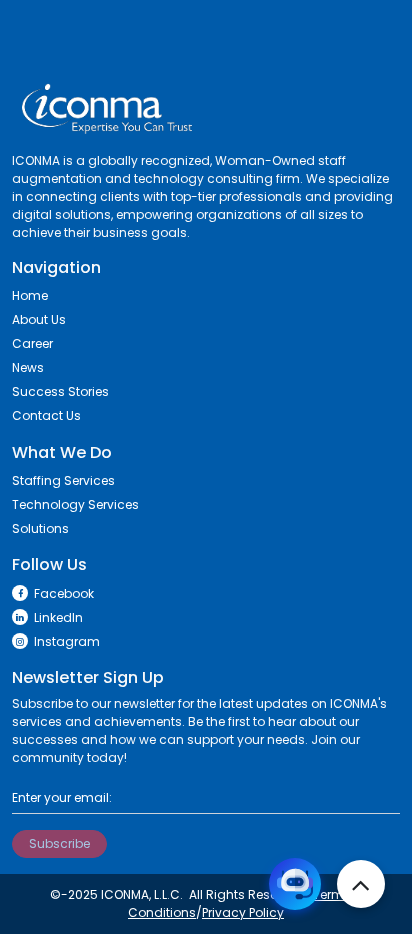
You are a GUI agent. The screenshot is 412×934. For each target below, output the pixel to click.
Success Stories (60, 391)
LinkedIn (58, 617)
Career (32, 343)
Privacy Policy (243, 912)
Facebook (64, 593)
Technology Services (75, 504)
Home (30, 295)
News (28, 367)
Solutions (40, 528)
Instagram (67, 641)
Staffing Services (63, 480)
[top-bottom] (361, 884)
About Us (39, 319)
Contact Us (46, 415)
